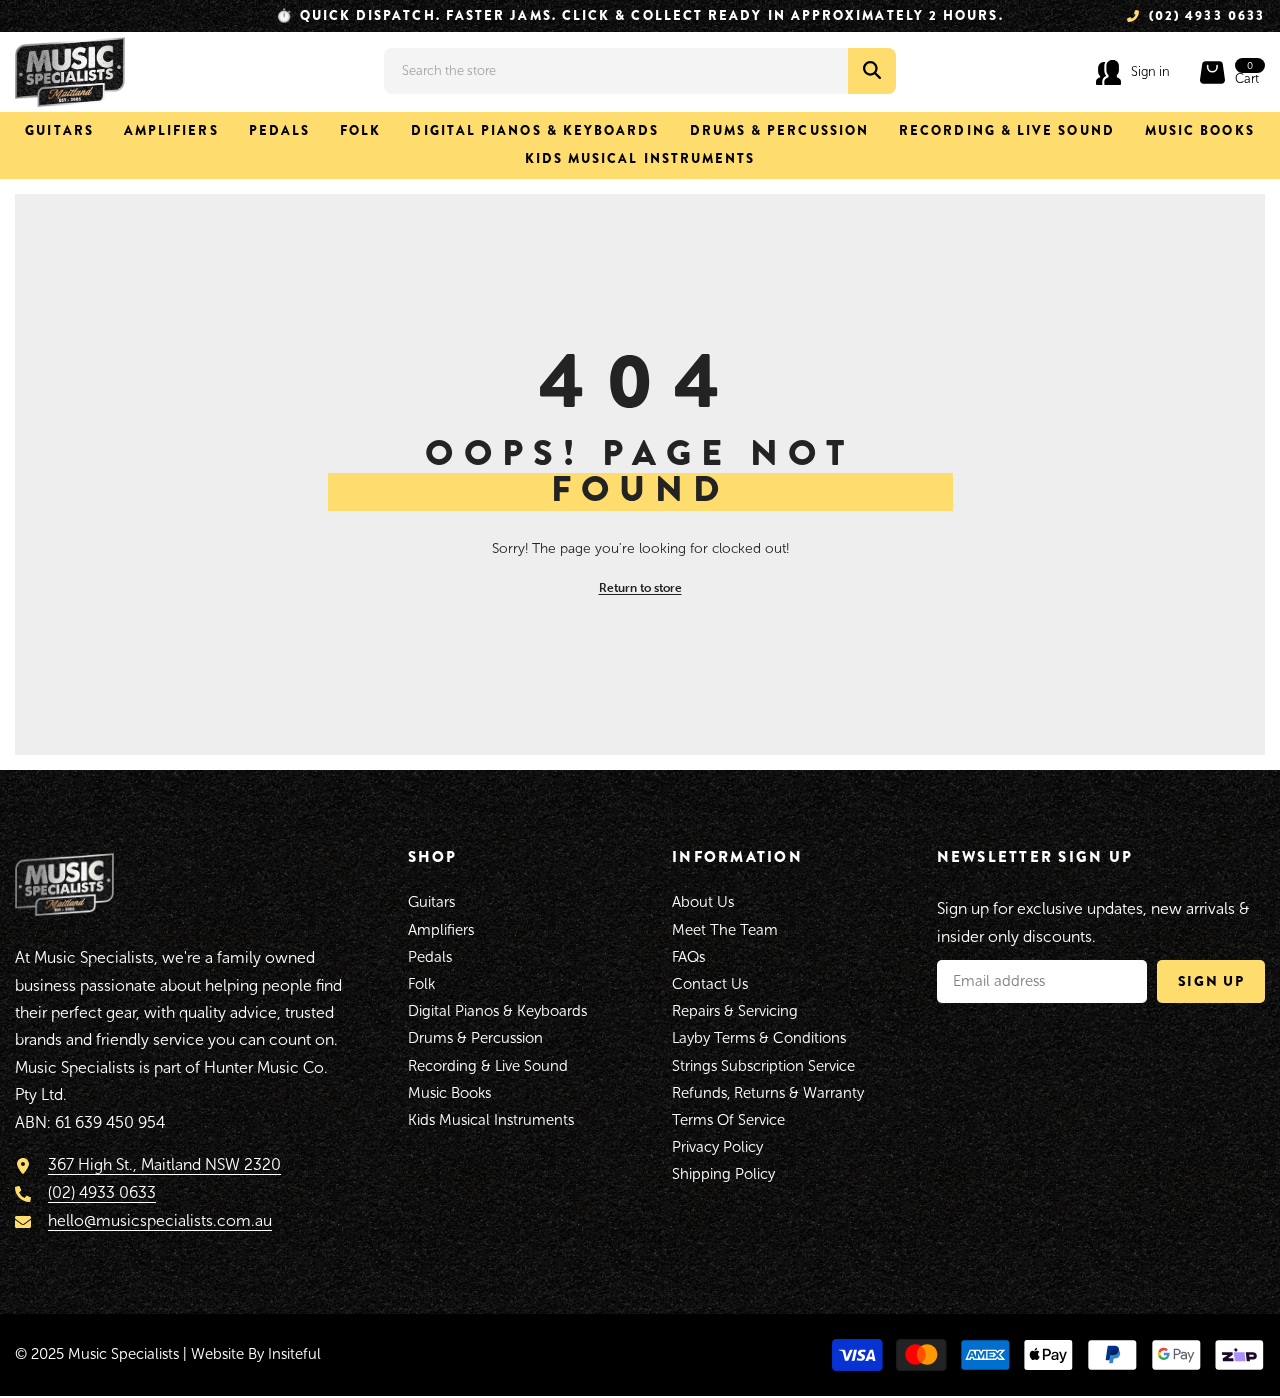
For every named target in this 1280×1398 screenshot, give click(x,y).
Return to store (640, 587)
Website (217, 1354)
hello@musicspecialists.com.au (160, 1220)
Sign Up (1211, 981)
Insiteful (294, 1354)
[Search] (640, 71)
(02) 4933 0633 (102, 1192)
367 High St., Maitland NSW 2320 (164, 1164)
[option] (640, 16)
